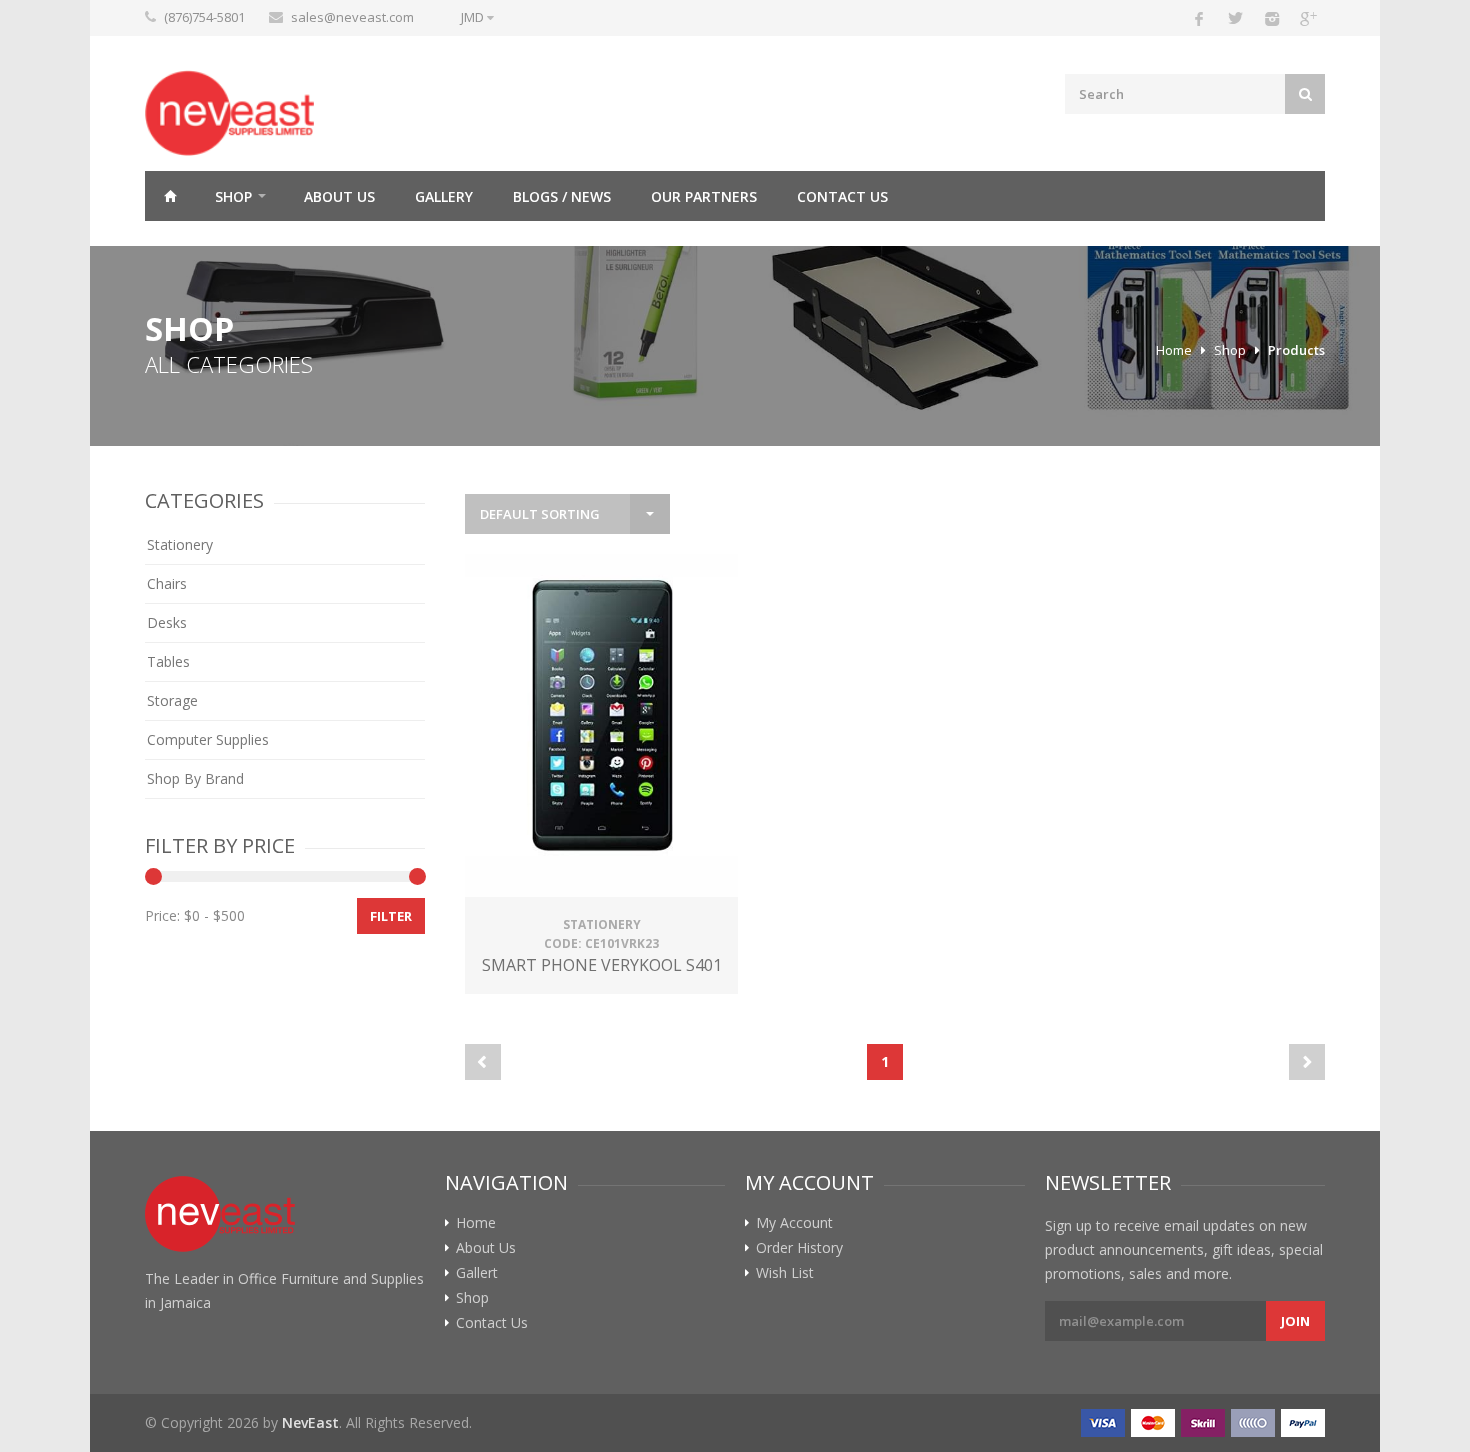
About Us (339, 196)
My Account (794, 1223)
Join (1295, 1321)
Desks (167, 622)
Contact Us (842, 196)
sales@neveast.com (352, 17)
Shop (233, 196)
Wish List (785, 1273)
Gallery (444, 196)
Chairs (167, 583)
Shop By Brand (195, 778)
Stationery (180, 544)
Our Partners (704, 196)
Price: (162, 915)
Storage (172, 700)
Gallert (477, 1273)
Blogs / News (562, 196)
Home (170, 196)
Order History (799, 1248)
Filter (391, 916)
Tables (168, 661)
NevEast (310, 1422)
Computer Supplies (208, 739)
